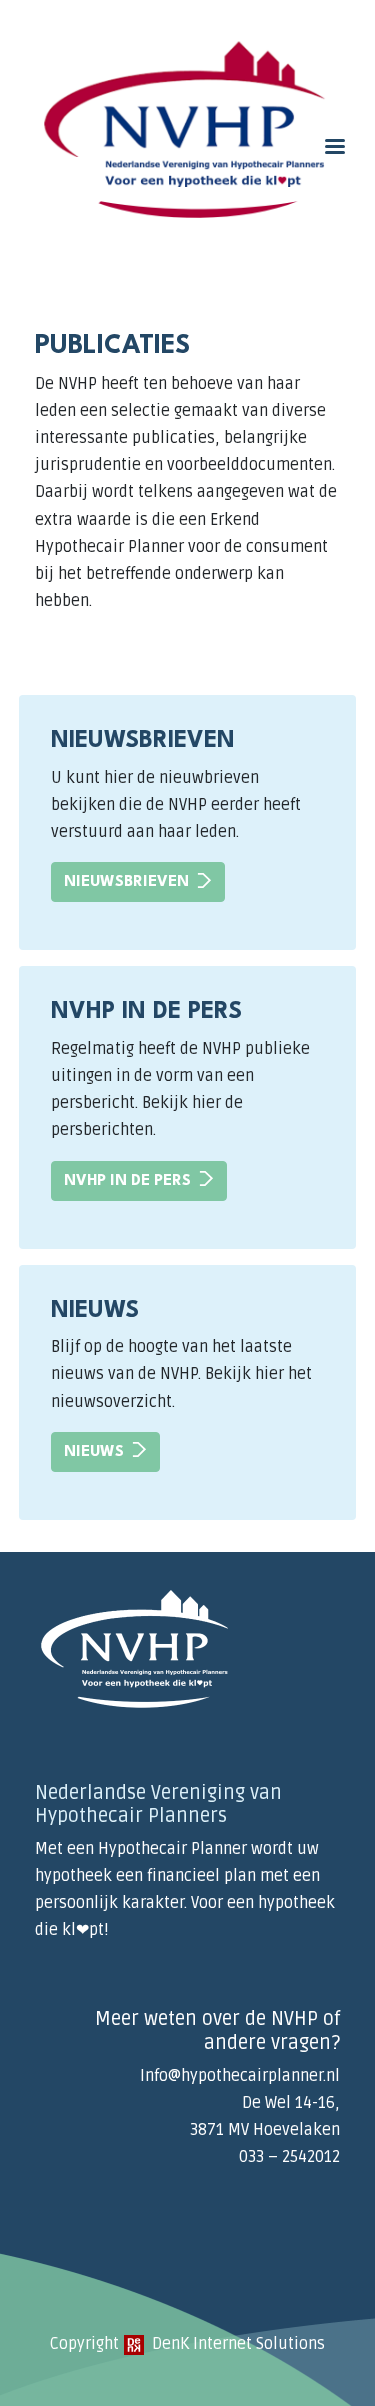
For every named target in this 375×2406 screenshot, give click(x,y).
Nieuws (94, 1452)
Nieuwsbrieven (126, 882)
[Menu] (334, 148)
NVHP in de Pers (127, 1181)
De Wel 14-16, (291, 2103)
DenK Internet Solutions (236, 2344)
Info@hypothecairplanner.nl (240, 2076)
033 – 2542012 (289, 2157)
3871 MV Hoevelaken (265, 2130)
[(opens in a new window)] (134, 2344)
